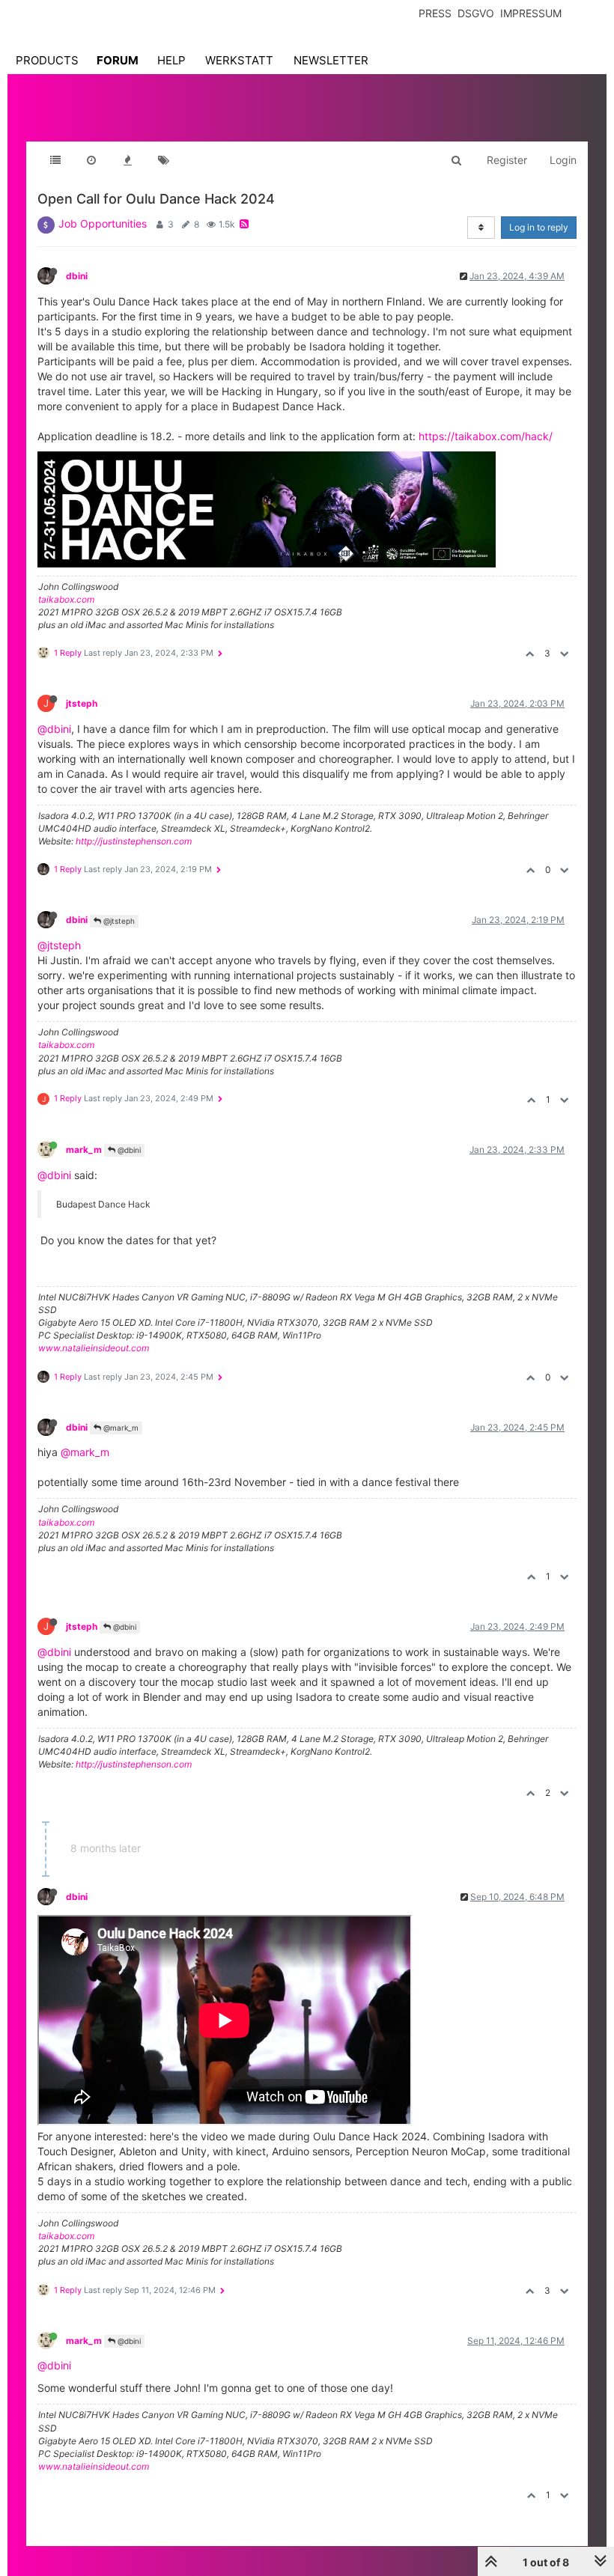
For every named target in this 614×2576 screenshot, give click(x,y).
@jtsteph (118, 921)
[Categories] (55, 160)
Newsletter (331, 60)
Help (171, 60)
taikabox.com (66, 599)
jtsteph (82, 703)
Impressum (531, 13)
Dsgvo (476, 13)
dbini (77, 276)
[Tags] (163, 160)
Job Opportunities (103, 223)
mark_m (84, 1150)
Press (435, 13)
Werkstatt (239, 60)
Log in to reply (539, 227)
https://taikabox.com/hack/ (486, 436)
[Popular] (127, 160)
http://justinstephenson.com (134, 841)
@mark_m (120, 1428)
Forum (118, 60)
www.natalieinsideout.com (94, 1348)
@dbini (54, 729)
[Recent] (91, 160)
